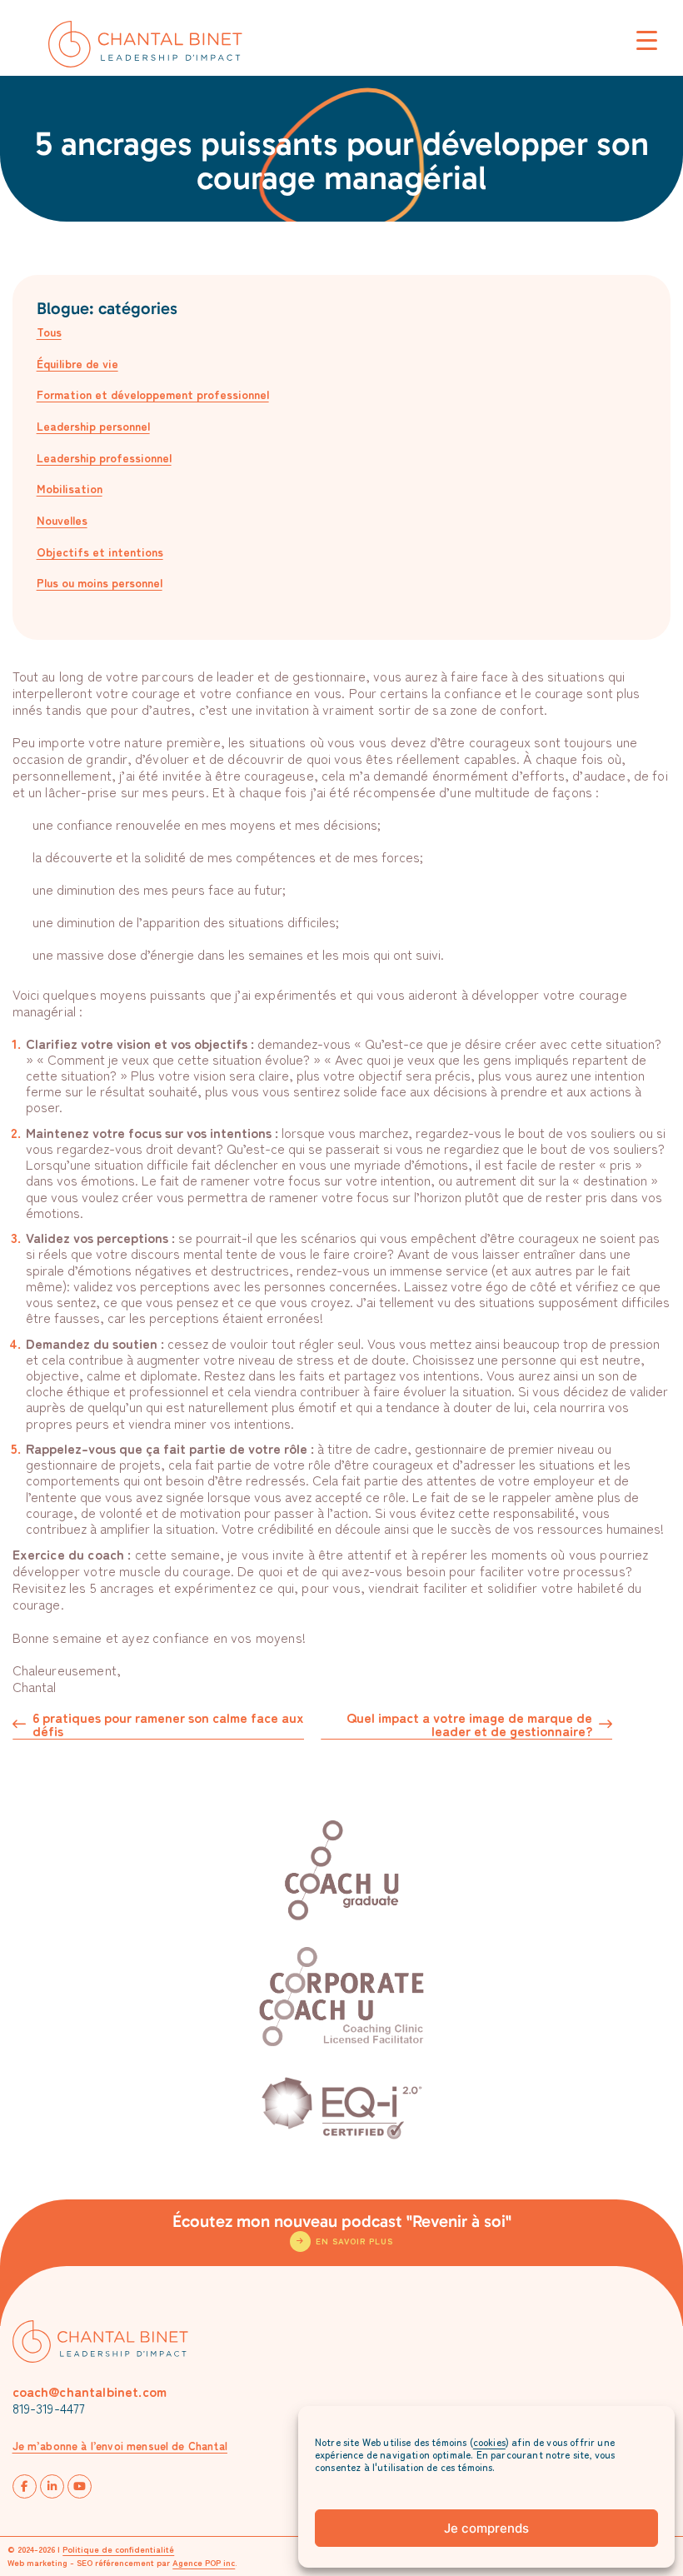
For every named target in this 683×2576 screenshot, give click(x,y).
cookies (489, 2441)
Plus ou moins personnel (100, 582)
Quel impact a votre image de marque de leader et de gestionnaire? (469, 1725)
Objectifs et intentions (100, 552)
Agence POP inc (204, 2562)
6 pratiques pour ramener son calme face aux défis (168, 1725)
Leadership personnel (93, 426)
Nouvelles (62, 520)
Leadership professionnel (104, 457)
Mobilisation (70, 488)
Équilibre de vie (77, 363)
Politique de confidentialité (118, 2549)
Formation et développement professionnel (153, 394)
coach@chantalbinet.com (90, 2391)
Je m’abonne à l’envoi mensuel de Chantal (120, 2446)
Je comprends (486, 2528)
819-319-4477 (49, 2408)
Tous (49, 332)
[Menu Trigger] (647, 40)
